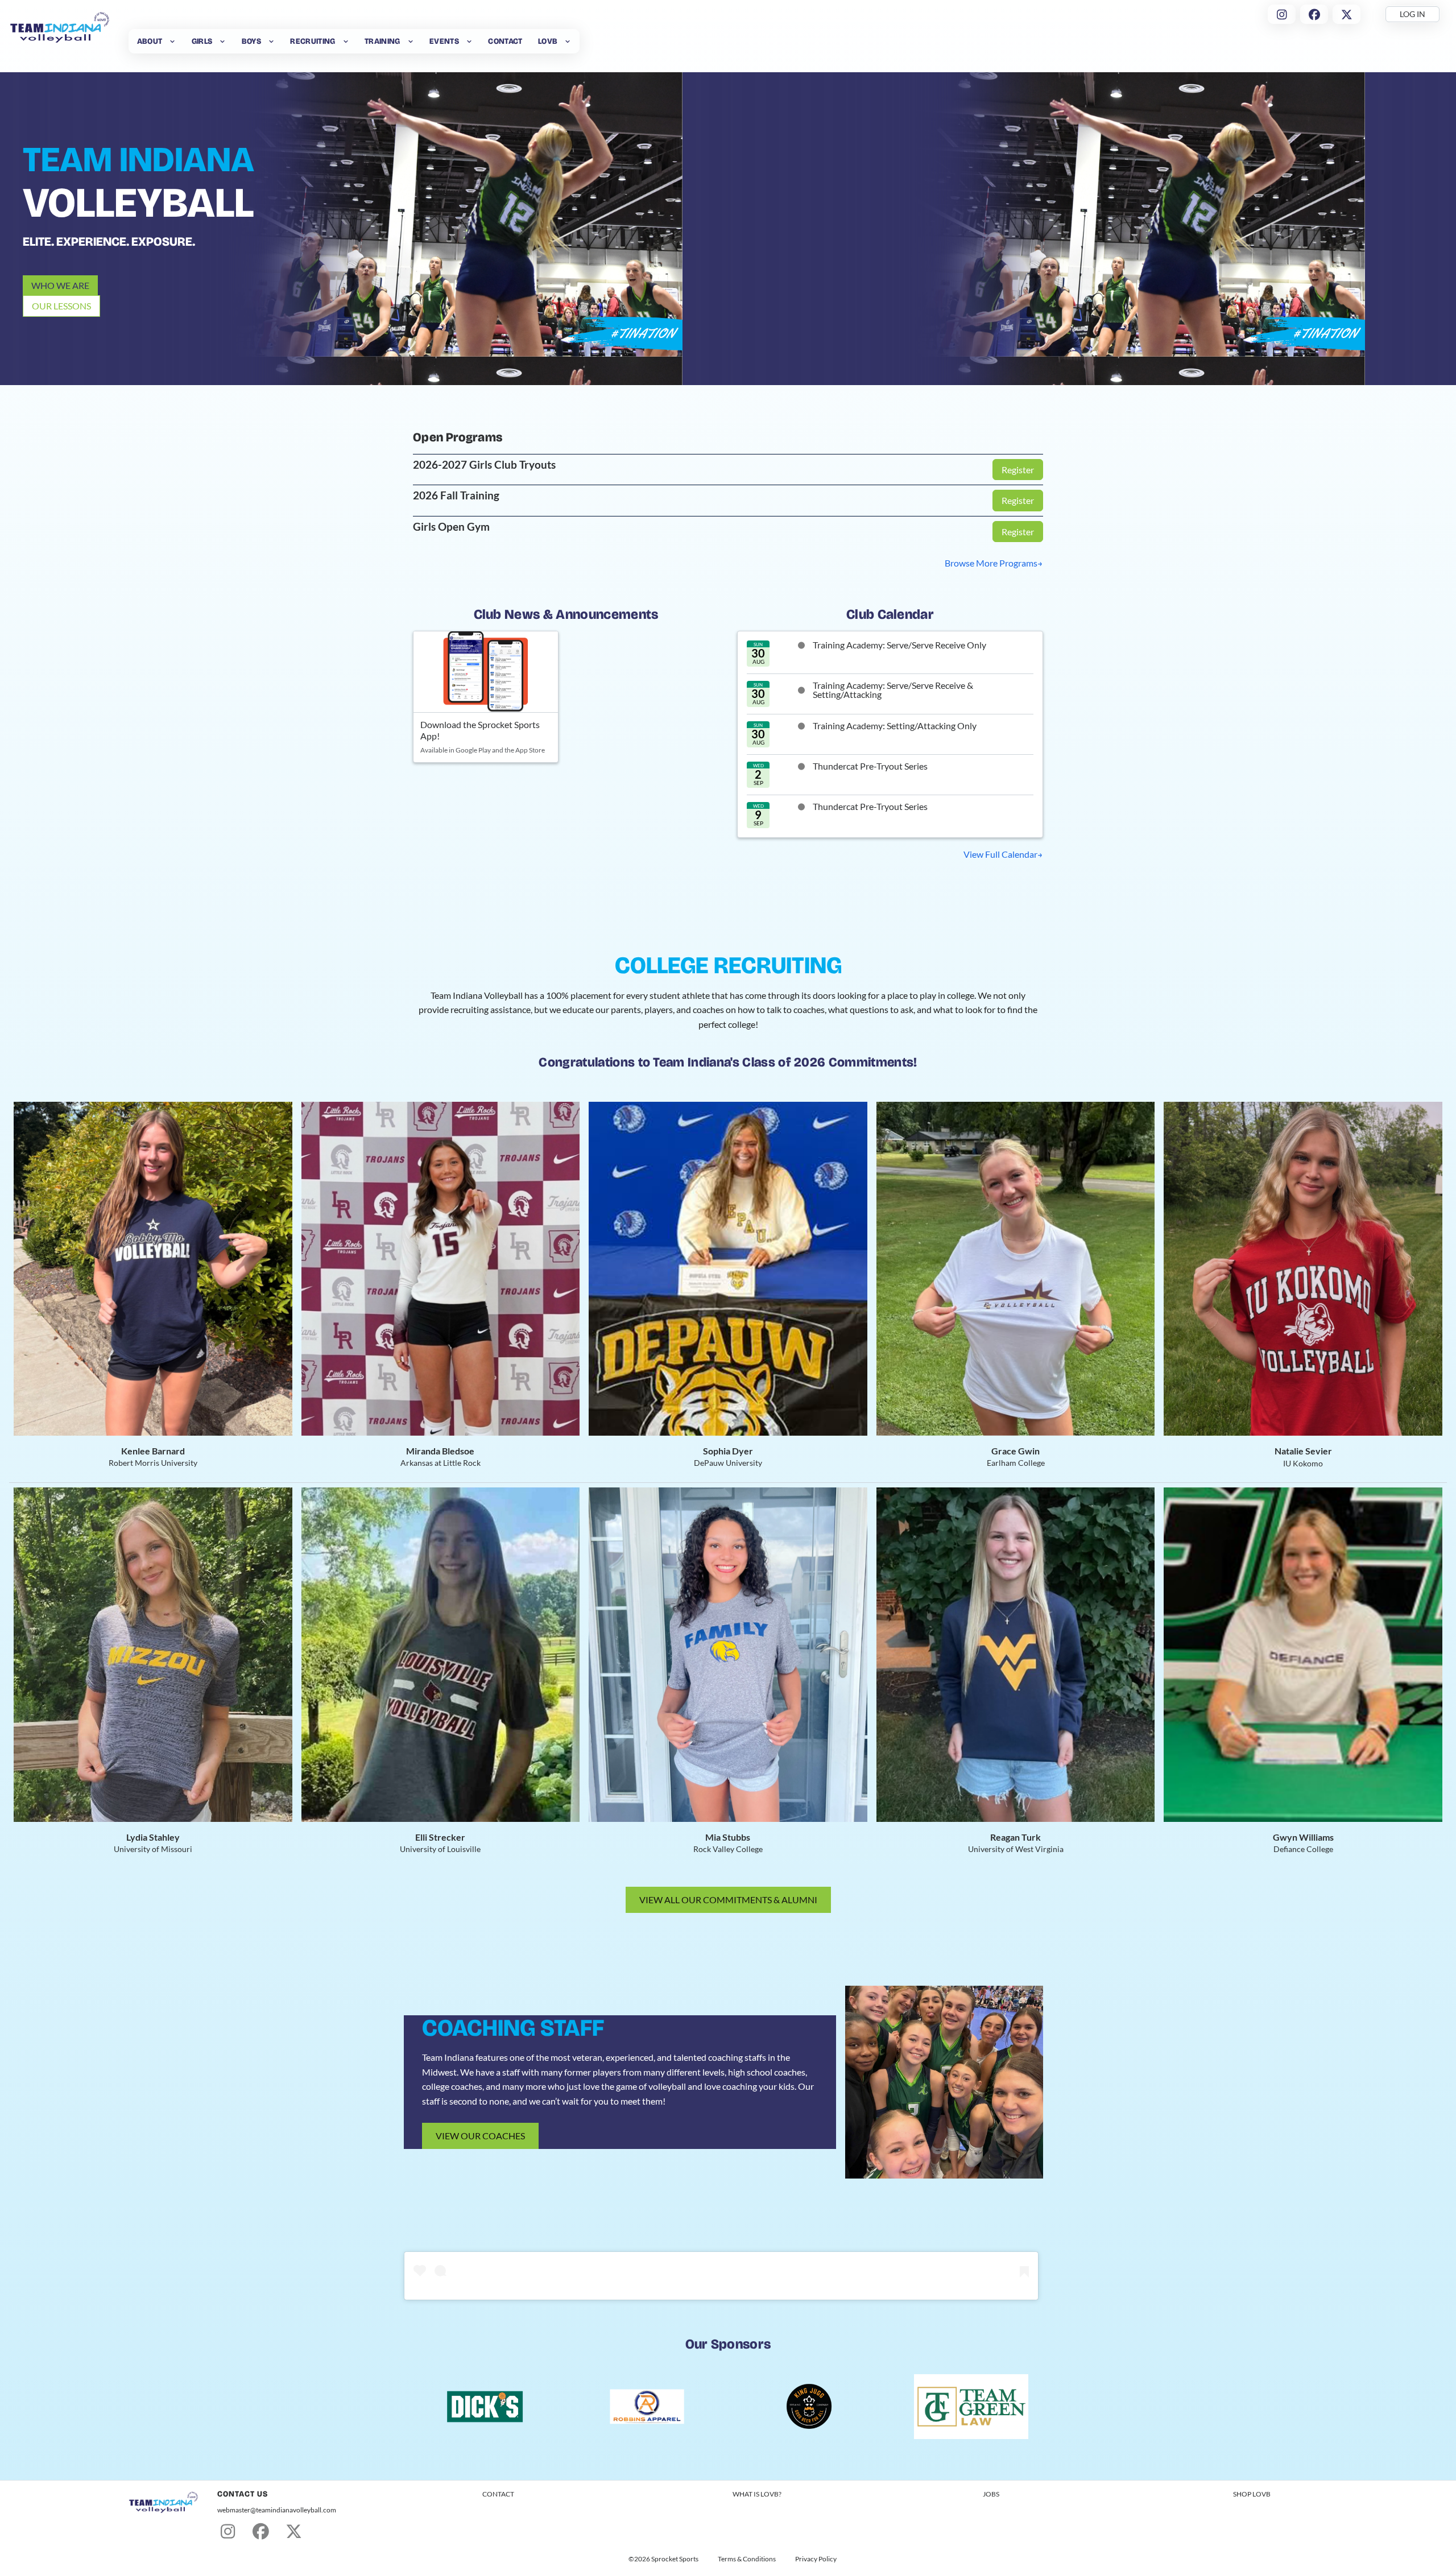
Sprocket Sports (675, 2559)
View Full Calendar (1000, 854)
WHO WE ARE (60, 285)
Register (1018, 470)
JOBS (991, 2494)
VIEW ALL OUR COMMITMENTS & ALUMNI (728, 1900)
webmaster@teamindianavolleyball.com (277, 2510)
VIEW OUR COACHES (480, 2136)
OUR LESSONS (61, 306)
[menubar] (354, 41)
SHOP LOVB (1252, 2494)
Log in (1412, 14)
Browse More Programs (991, 563)
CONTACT (498, 2494)
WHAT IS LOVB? (757, 2494)
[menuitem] (156, 41)
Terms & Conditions (747, 2559)
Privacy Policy (816, 2559)
